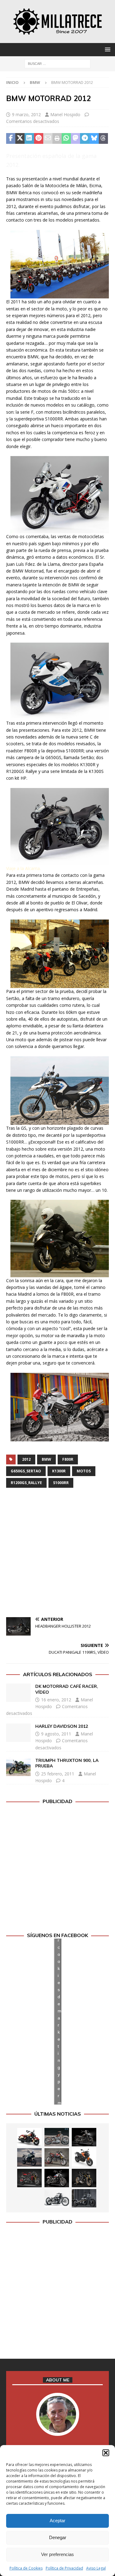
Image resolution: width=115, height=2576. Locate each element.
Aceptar (57, 2521)
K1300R (59, 1471)
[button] (106, 2453)
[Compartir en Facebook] (11, 139)
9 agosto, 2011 (56, 1734)
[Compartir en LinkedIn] (29, 139)
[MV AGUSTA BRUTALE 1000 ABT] (29, 2178)
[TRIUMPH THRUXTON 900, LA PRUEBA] (18, 1767)
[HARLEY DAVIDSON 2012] (18, 1733)
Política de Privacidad (64, 2568)
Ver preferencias (57, 2554)
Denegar (58, 2537)
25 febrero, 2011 (58, 1774)
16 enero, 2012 (56, 1700)
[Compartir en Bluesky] (94, 139)
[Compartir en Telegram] (85, 139)
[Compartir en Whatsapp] (66, 139)
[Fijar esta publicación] (39, 139)
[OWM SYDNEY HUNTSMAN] (57, 2198)
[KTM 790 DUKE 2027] (84, 2157)
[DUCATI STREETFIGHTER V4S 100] (84, 2178)
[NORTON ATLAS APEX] (29, 2157)
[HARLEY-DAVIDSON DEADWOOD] (84, 2137)
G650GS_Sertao (26, 1471)
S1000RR (61, 1483)
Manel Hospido (65, 114)
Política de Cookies (26, 2568)
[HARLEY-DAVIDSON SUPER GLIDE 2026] (57, 2178)
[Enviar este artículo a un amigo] (48, 139)
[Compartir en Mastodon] (75, 139)
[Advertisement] (57, 1553)
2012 (26, 1459)
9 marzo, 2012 (26, 114)
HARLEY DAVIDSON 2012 (62, 1726)
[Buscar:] (57, 63)
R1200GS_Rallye (26, 1483)
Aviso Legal (96, 2568)
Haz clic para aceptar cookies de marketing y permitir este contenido (59, 2021)
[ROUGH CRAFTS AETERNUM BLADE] (84, 2198)
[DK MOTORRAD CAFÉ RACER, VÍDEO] (18, 1693)
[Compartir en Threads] (103, 139)
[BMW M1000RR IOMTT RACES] (29, 2198)
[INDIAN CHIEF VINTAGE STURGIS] (29, 2137)
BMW (46, 1459)
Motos (84, 1471)
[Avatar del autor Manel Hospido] (58, 2430)
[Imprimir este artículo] (57, 139)
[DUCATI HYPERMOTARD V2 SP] (57, 2157)
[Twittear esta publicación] (20, 139)
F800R (68, 1459)
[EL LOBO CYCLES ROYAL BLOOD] (57, 2137)
